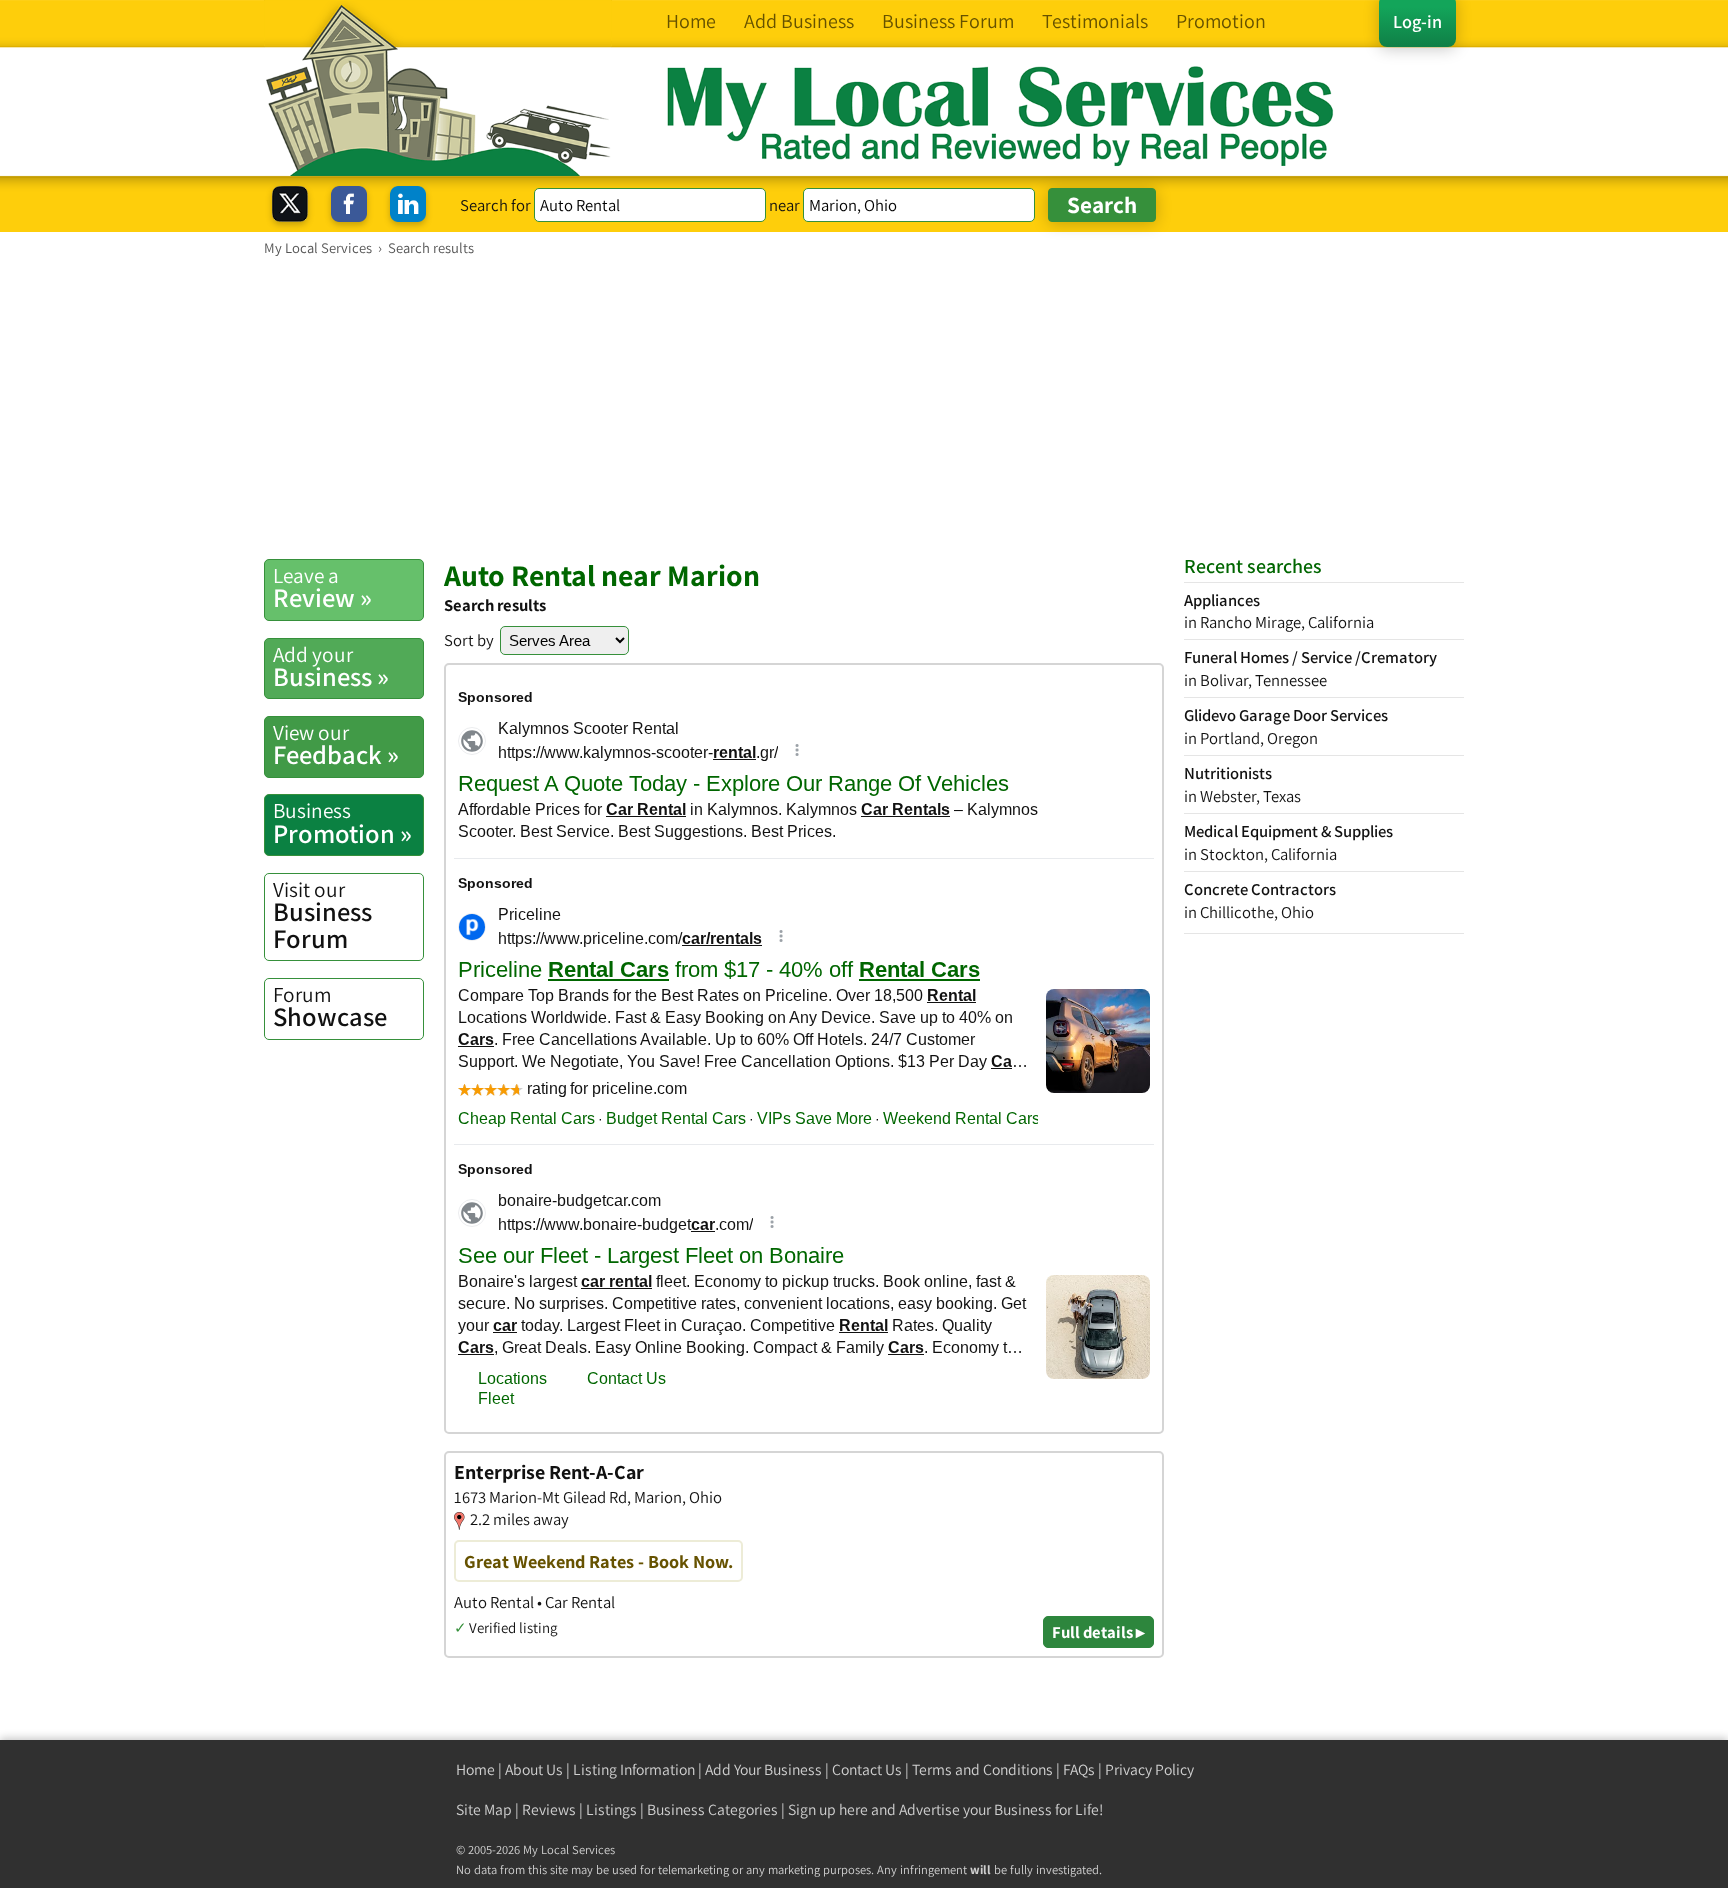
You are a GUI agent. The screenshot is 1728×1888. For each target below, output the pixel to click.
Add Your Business (763, 1769)
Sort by (469, 640)
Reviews (549, 1809)
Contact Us (867, 1769)
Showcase (330, 1007)
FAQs (1079, 1769)
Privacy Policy (1149, 1769)
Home (475, 1769)
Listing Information (634, 1769)
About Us (534, 1769)
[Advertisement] (864, 407)
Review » (322, 588)
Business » (331, 667)
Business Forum (322, 915)
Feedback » (336, 745)
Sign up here (828, 1809)
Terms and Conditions (982, 1769)
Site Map (484, 1809)
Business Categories (712, 1809)
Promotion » (342, 823)
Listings (611, 1809)
